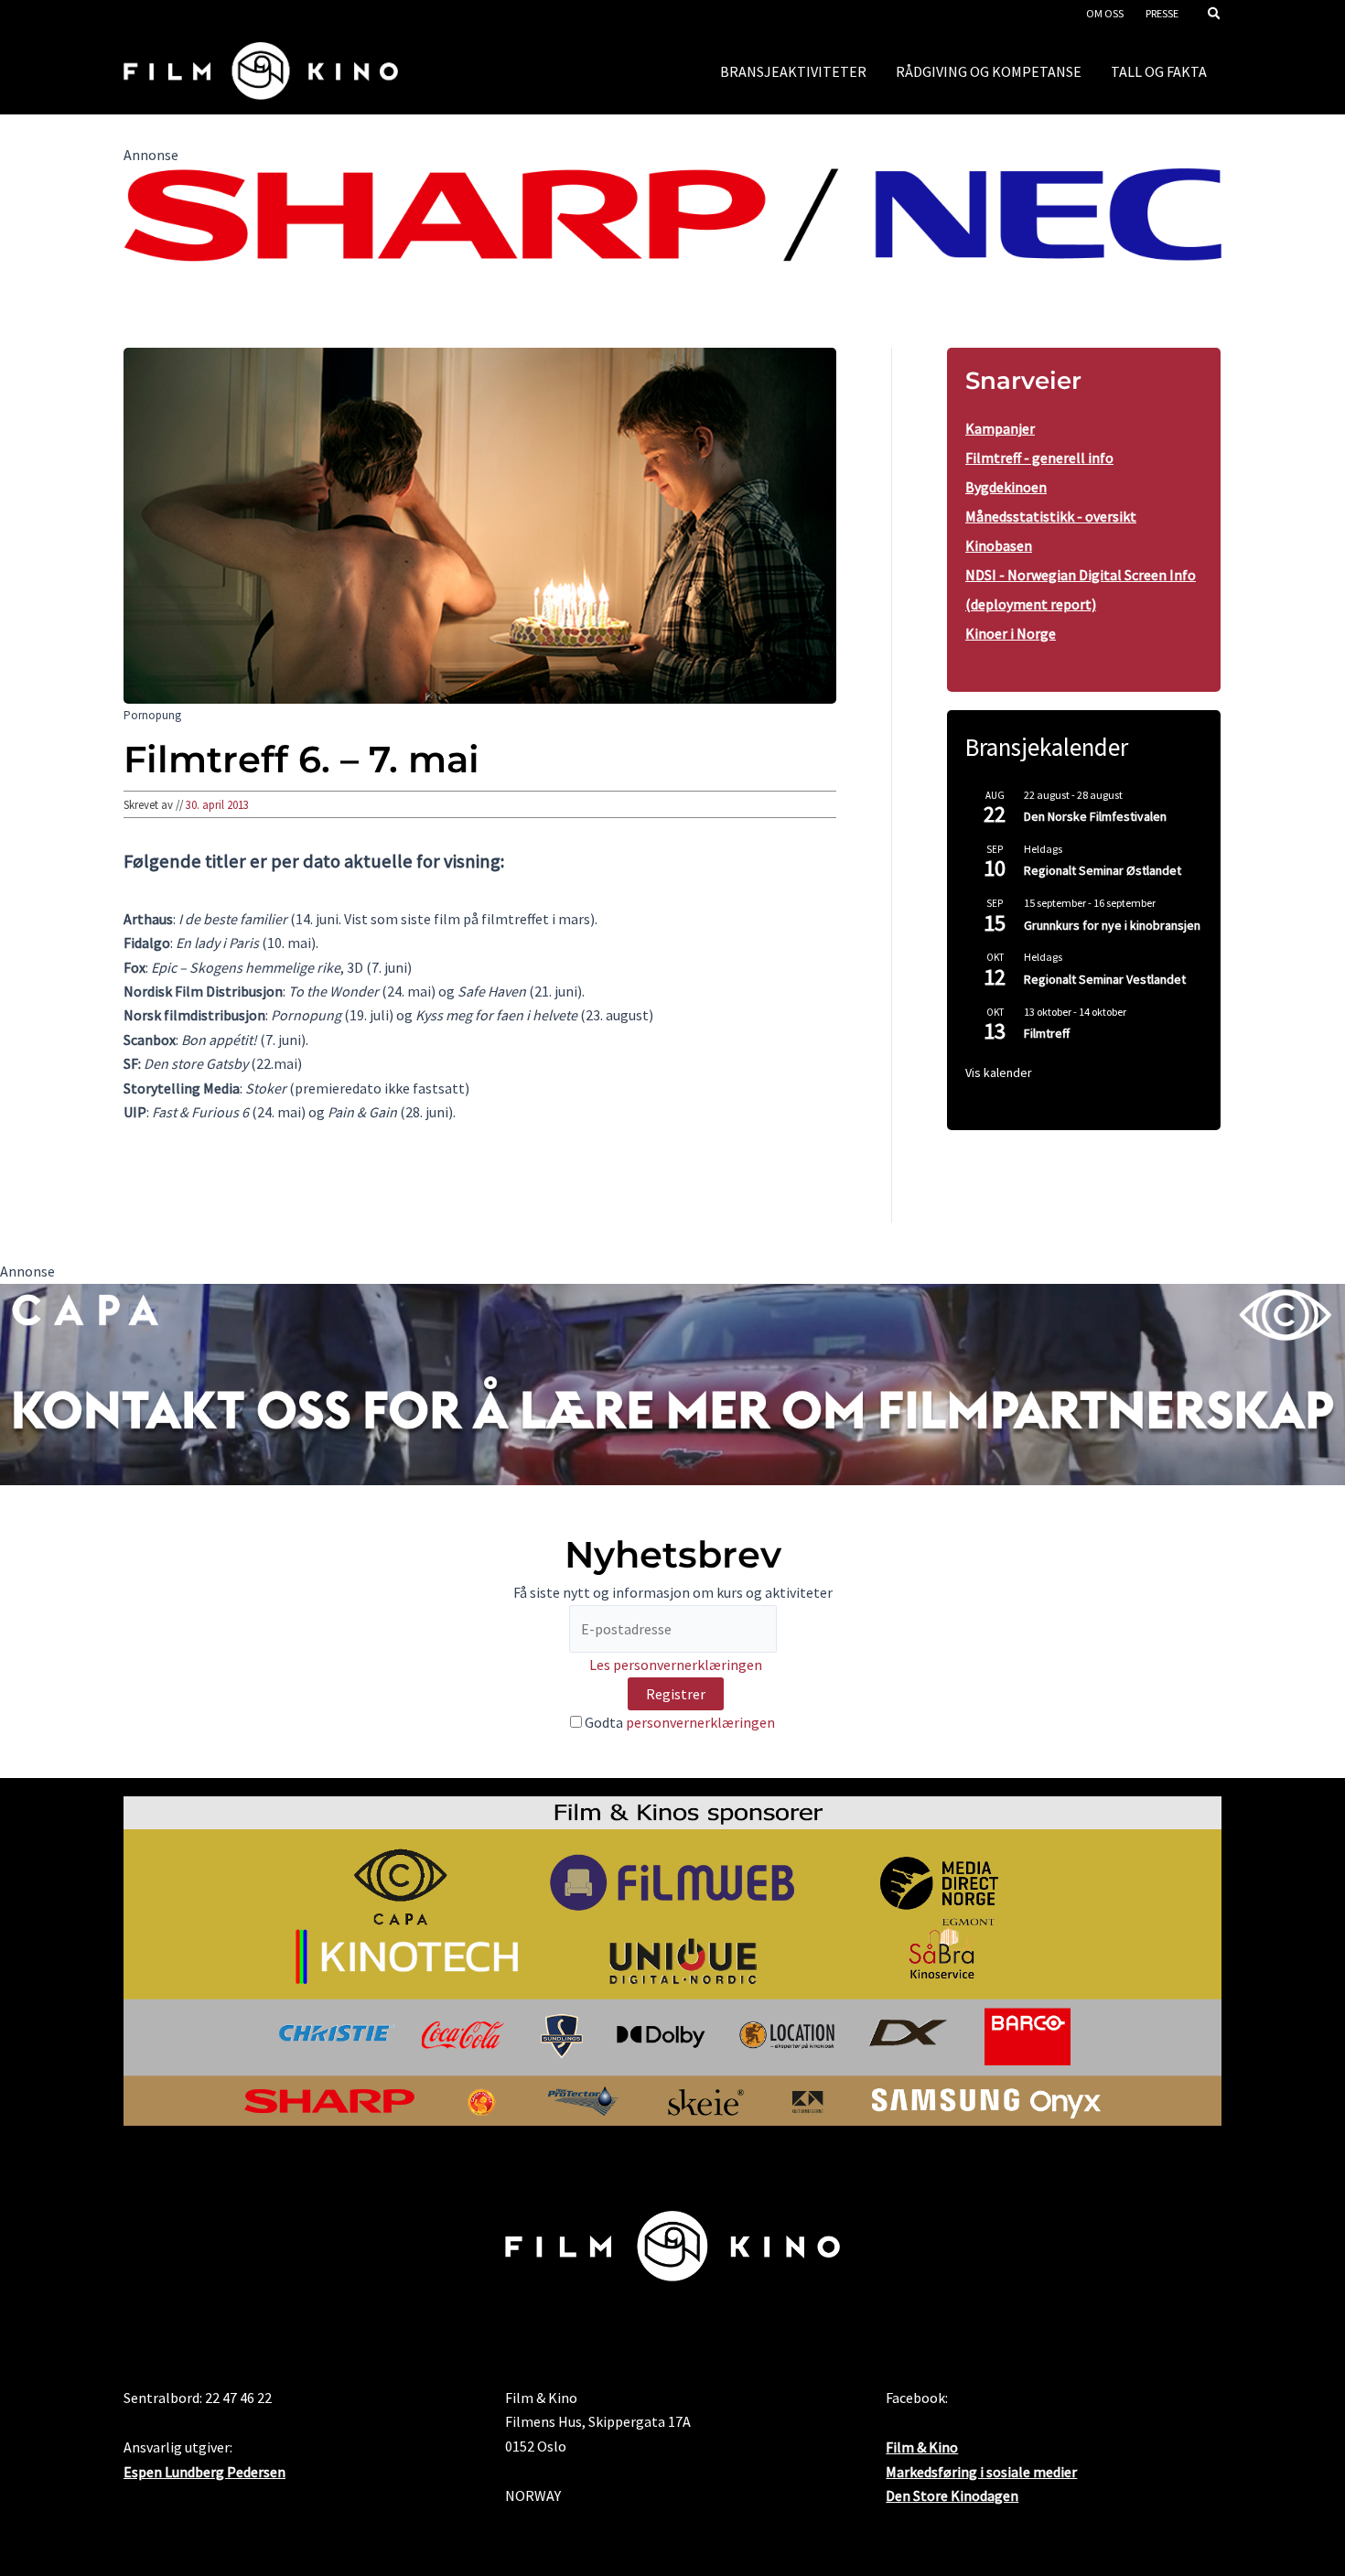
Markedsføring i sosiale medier (981, 2472)
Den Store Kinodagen (952, 2495)
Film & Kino (922, 2447)
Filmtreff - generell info (1039, 458)
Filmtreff (1047, 1033)
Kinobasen (999, 545)
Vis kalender (999, 1072)
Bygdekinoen (1006, 487)
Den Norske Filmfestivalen (1095, 816)
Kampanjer (1000, 428)
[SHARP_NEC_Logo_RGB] (672, 212)
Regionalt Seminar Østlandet (1103, 870)
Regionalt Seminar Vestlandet (1105, 979)
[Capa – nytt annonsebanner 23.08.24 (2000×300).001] (672, 1383)
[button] (1215, 15)
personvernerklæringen (700, 1722)
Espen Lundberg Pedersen (204, 2472)
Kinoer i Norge (1011, 633)
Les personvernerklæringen (676, 1665)
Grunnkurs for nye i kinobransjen (1112, 925)
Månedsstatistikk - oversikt (1051, 516)
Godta (678, 1722)
